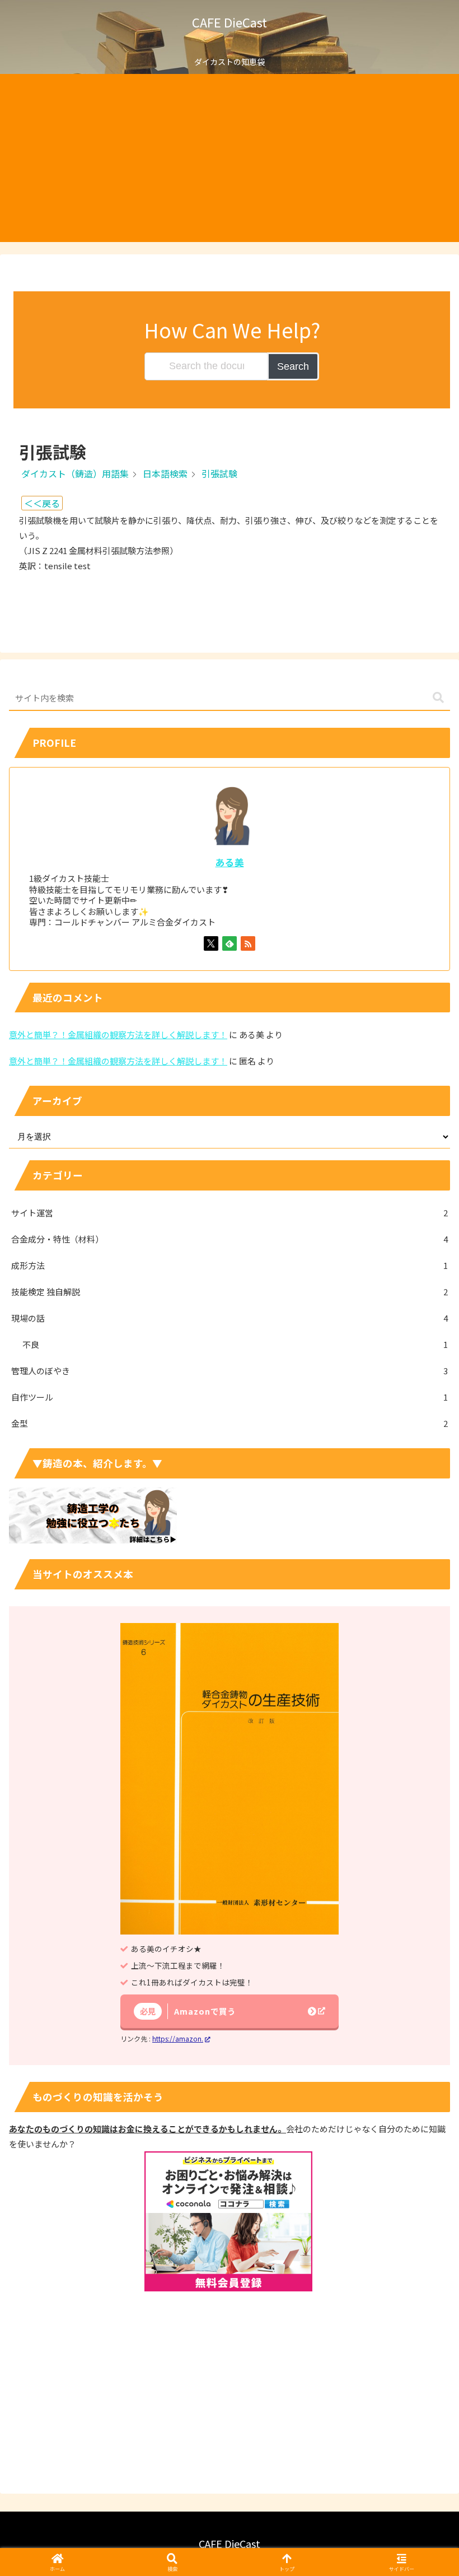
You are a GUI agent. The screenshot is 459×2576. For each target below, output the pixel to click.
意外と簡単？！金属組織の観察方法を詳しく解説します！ (118, 1034)
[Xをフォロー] (211, 943)
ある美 (230, 862)
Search (293, 366)
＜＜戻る (42, 503)
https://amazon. (178, 2038)
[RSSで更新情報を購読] (248, 943)
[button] (438, 698)
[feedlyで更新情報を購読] (230, 943)
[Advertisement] (230, 158)
